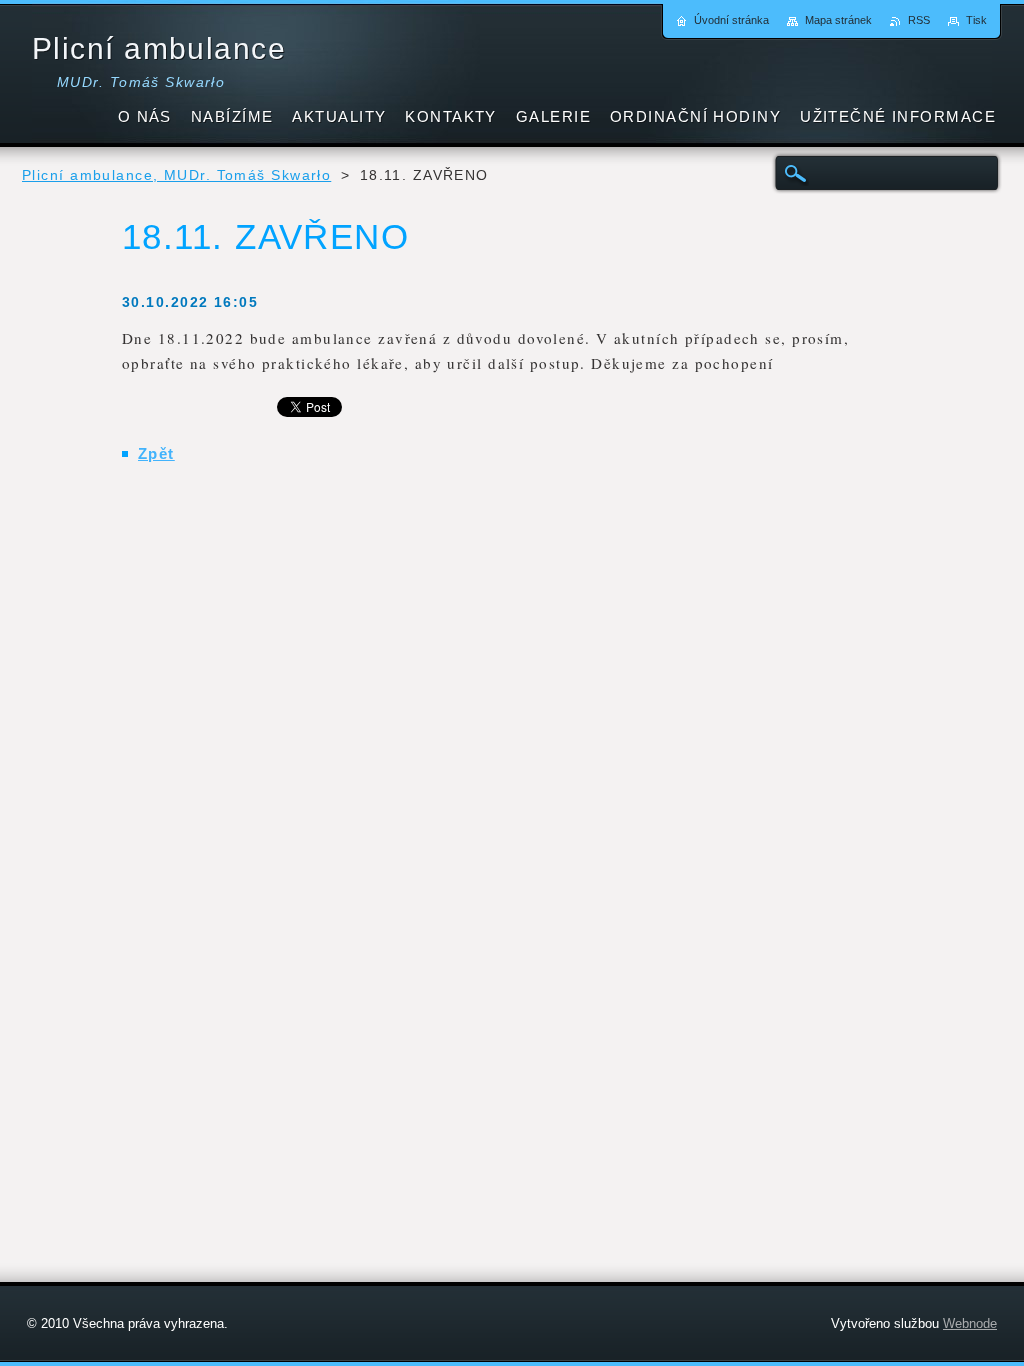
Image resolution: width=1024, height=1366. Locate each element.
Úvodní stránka (731, 20)
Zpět (156, 453)
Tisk (976, 20)
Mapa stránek (838, 20)
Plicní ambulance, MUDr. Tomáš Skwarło (176, 175)
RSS (919, 20)
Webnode (970, 1323)
